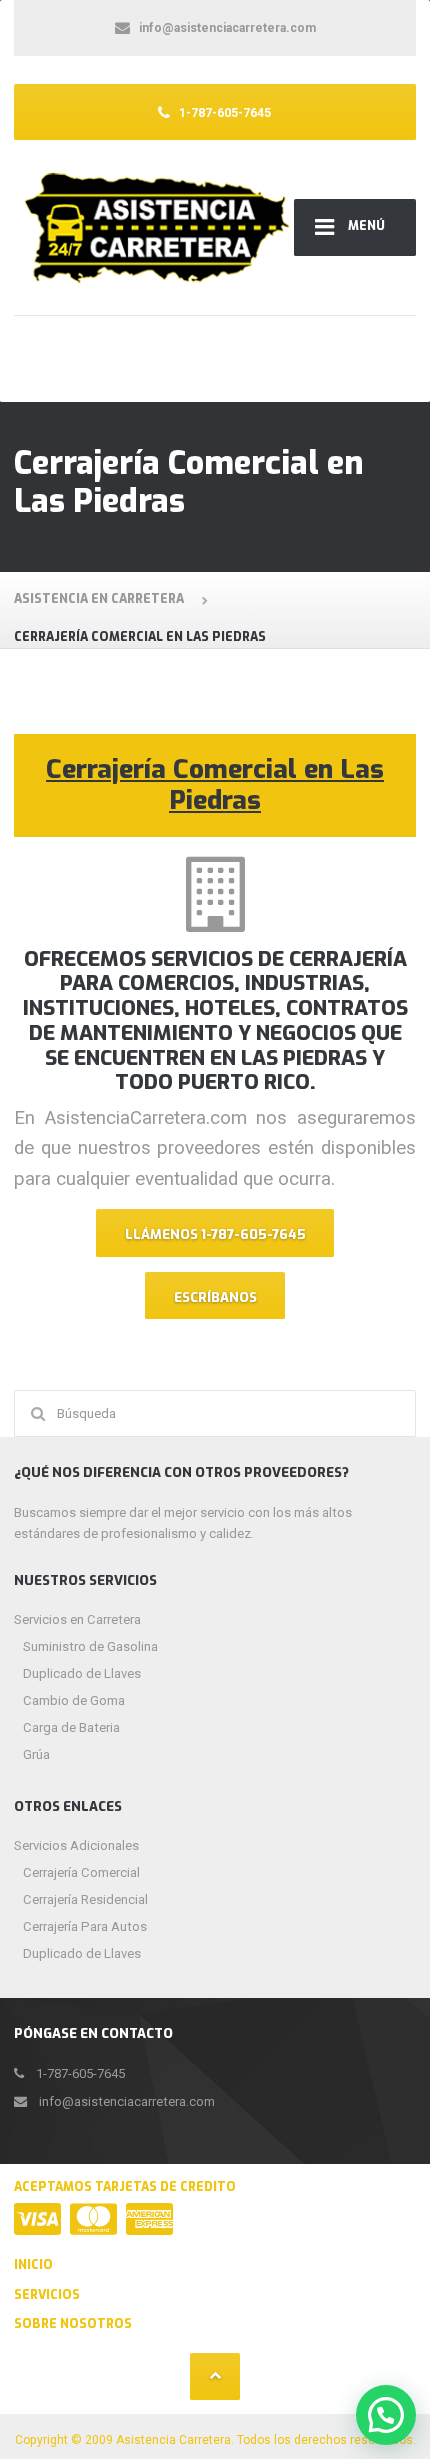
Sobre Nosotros (73, 2324)
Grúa (36, 1754)
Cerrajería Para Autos (85, 1926)
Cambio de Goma (74, 1700)
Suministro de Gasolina (90, 1646)
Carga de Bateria (71, 1727)
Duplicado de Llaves (82, 1673)
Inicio (33, 2265)
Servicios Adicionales (76, 1845)
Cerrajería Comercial (81, 1872)
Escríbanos (215, 1297)
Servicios (47, 2295)
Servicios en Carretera (77, 1619)
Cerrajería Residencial (85, 1899)
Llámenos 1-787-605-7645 (215, 1234)
